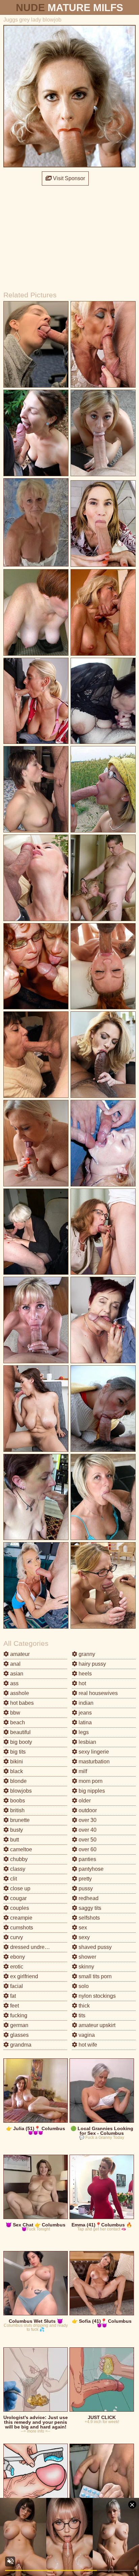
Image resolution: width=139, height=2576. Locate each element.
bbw (15, 1713)
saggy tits (89, 1908)
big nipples (91, 1791)
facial (16, 1986)
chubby (18, 1859)
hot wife (87, 2045)
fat (12, 1996)
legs (83, 1732)
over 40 (87, 1830)
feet (14, 2006)
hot (82, 1683)
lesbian (87, 1742)
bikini (16, 1762)
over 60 (87, 1849)
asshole (19, 1693)
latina (85, 1722)
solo (83, 1986)
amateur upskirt (96, 2025)
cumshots (21, 1928)
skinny (86, 1967)
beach (17, 1722)
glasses (19, 2035)
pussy (85, 1888)
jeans (85, 1713)
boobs (17, 1801)
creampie (21, 1918)
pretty (85, 1879)
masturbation (93, 1762)
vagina (86, 2035)
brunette (19, 1820)
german (19, 2025)
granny (86, 1654)
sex (82, 1928)
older (84, 1801)
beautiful (20, 1732)
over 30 (87, 1820)
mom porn (90, 1781)
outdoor (87, 1810)
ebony (17, 1957)
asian (16, 1674)
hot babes (21, 1703)
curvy (16, 1937)
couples (19, 1908)
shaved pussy (94, 1947)
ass (14, 1683)
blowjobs (20, 1791)
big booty (20, 1742)
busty (16, 1830)
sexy (84, 1937)
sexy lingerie (93, 1752)
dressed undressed (32, 1947)
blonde (18, 1781)
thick (84, 2006)
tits (81, 2015)
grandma (20, 2045)
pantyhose (90, 1869)
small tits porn (94, 1976)
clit (13, 1879)
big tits (17, 1752)
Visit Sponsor (68, 178)
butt (14, 1840)
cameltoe (20, 1849)
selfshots (89, 1918)
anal (15, 1664)
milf (82, 1771)
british (17, 1810)
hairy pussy (92, 1664)
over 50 (87, 1840)
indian (85, 1703)
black (16, 1771)
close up (20, 1888)
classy (17, 1869)
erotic (16, 1967)
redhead (88, 1898)
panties (87, 1859)
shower (87, 1957)
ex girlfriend (23, 1976)
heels (85, 1674)
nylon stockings (96, 1996)
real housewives (98, 1693)
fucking (18, 2015)
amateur (19, 1654)
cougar (18, 1898)
